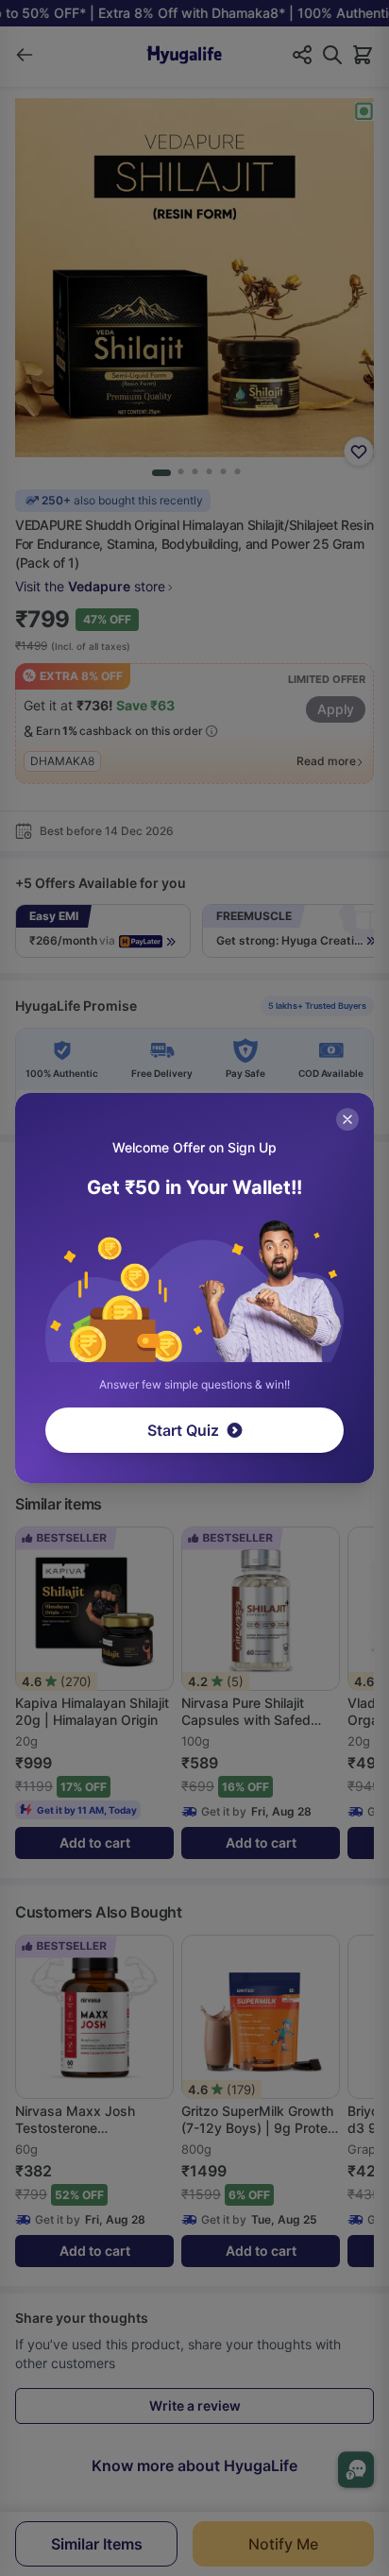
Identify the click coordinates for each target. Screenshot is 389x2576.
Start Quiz (183, 1430)
